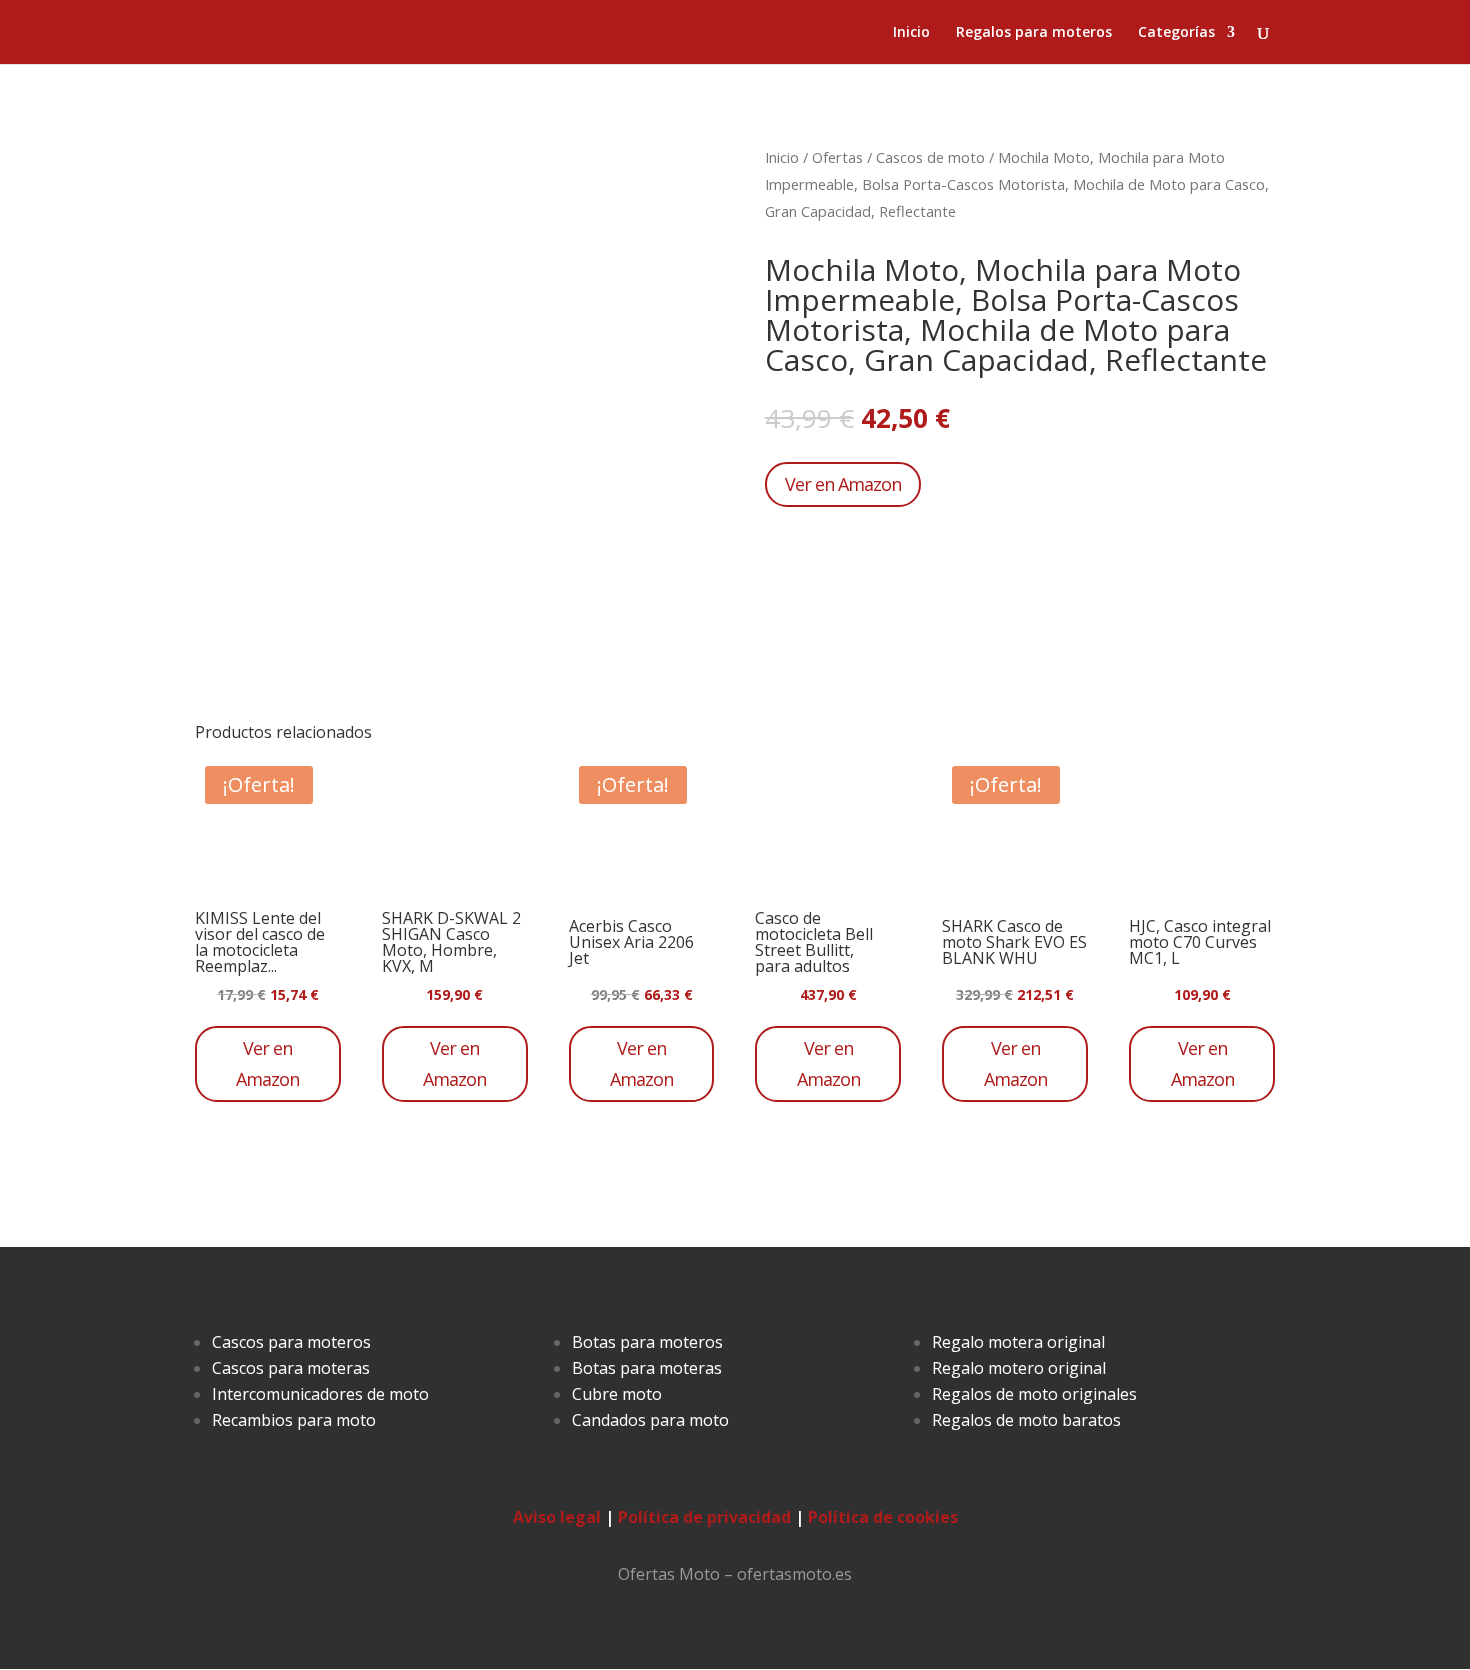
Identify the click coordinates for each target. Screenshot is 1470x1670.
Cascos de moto (930, 157)
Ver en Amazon (843, 484)
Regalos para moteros (1034, 33)
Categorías (1176, 33)
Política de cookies (883, 1517)
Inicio (911, 33)
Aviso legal (557, 1517)
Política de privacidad (704, 1517)
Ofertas (837, 157)
